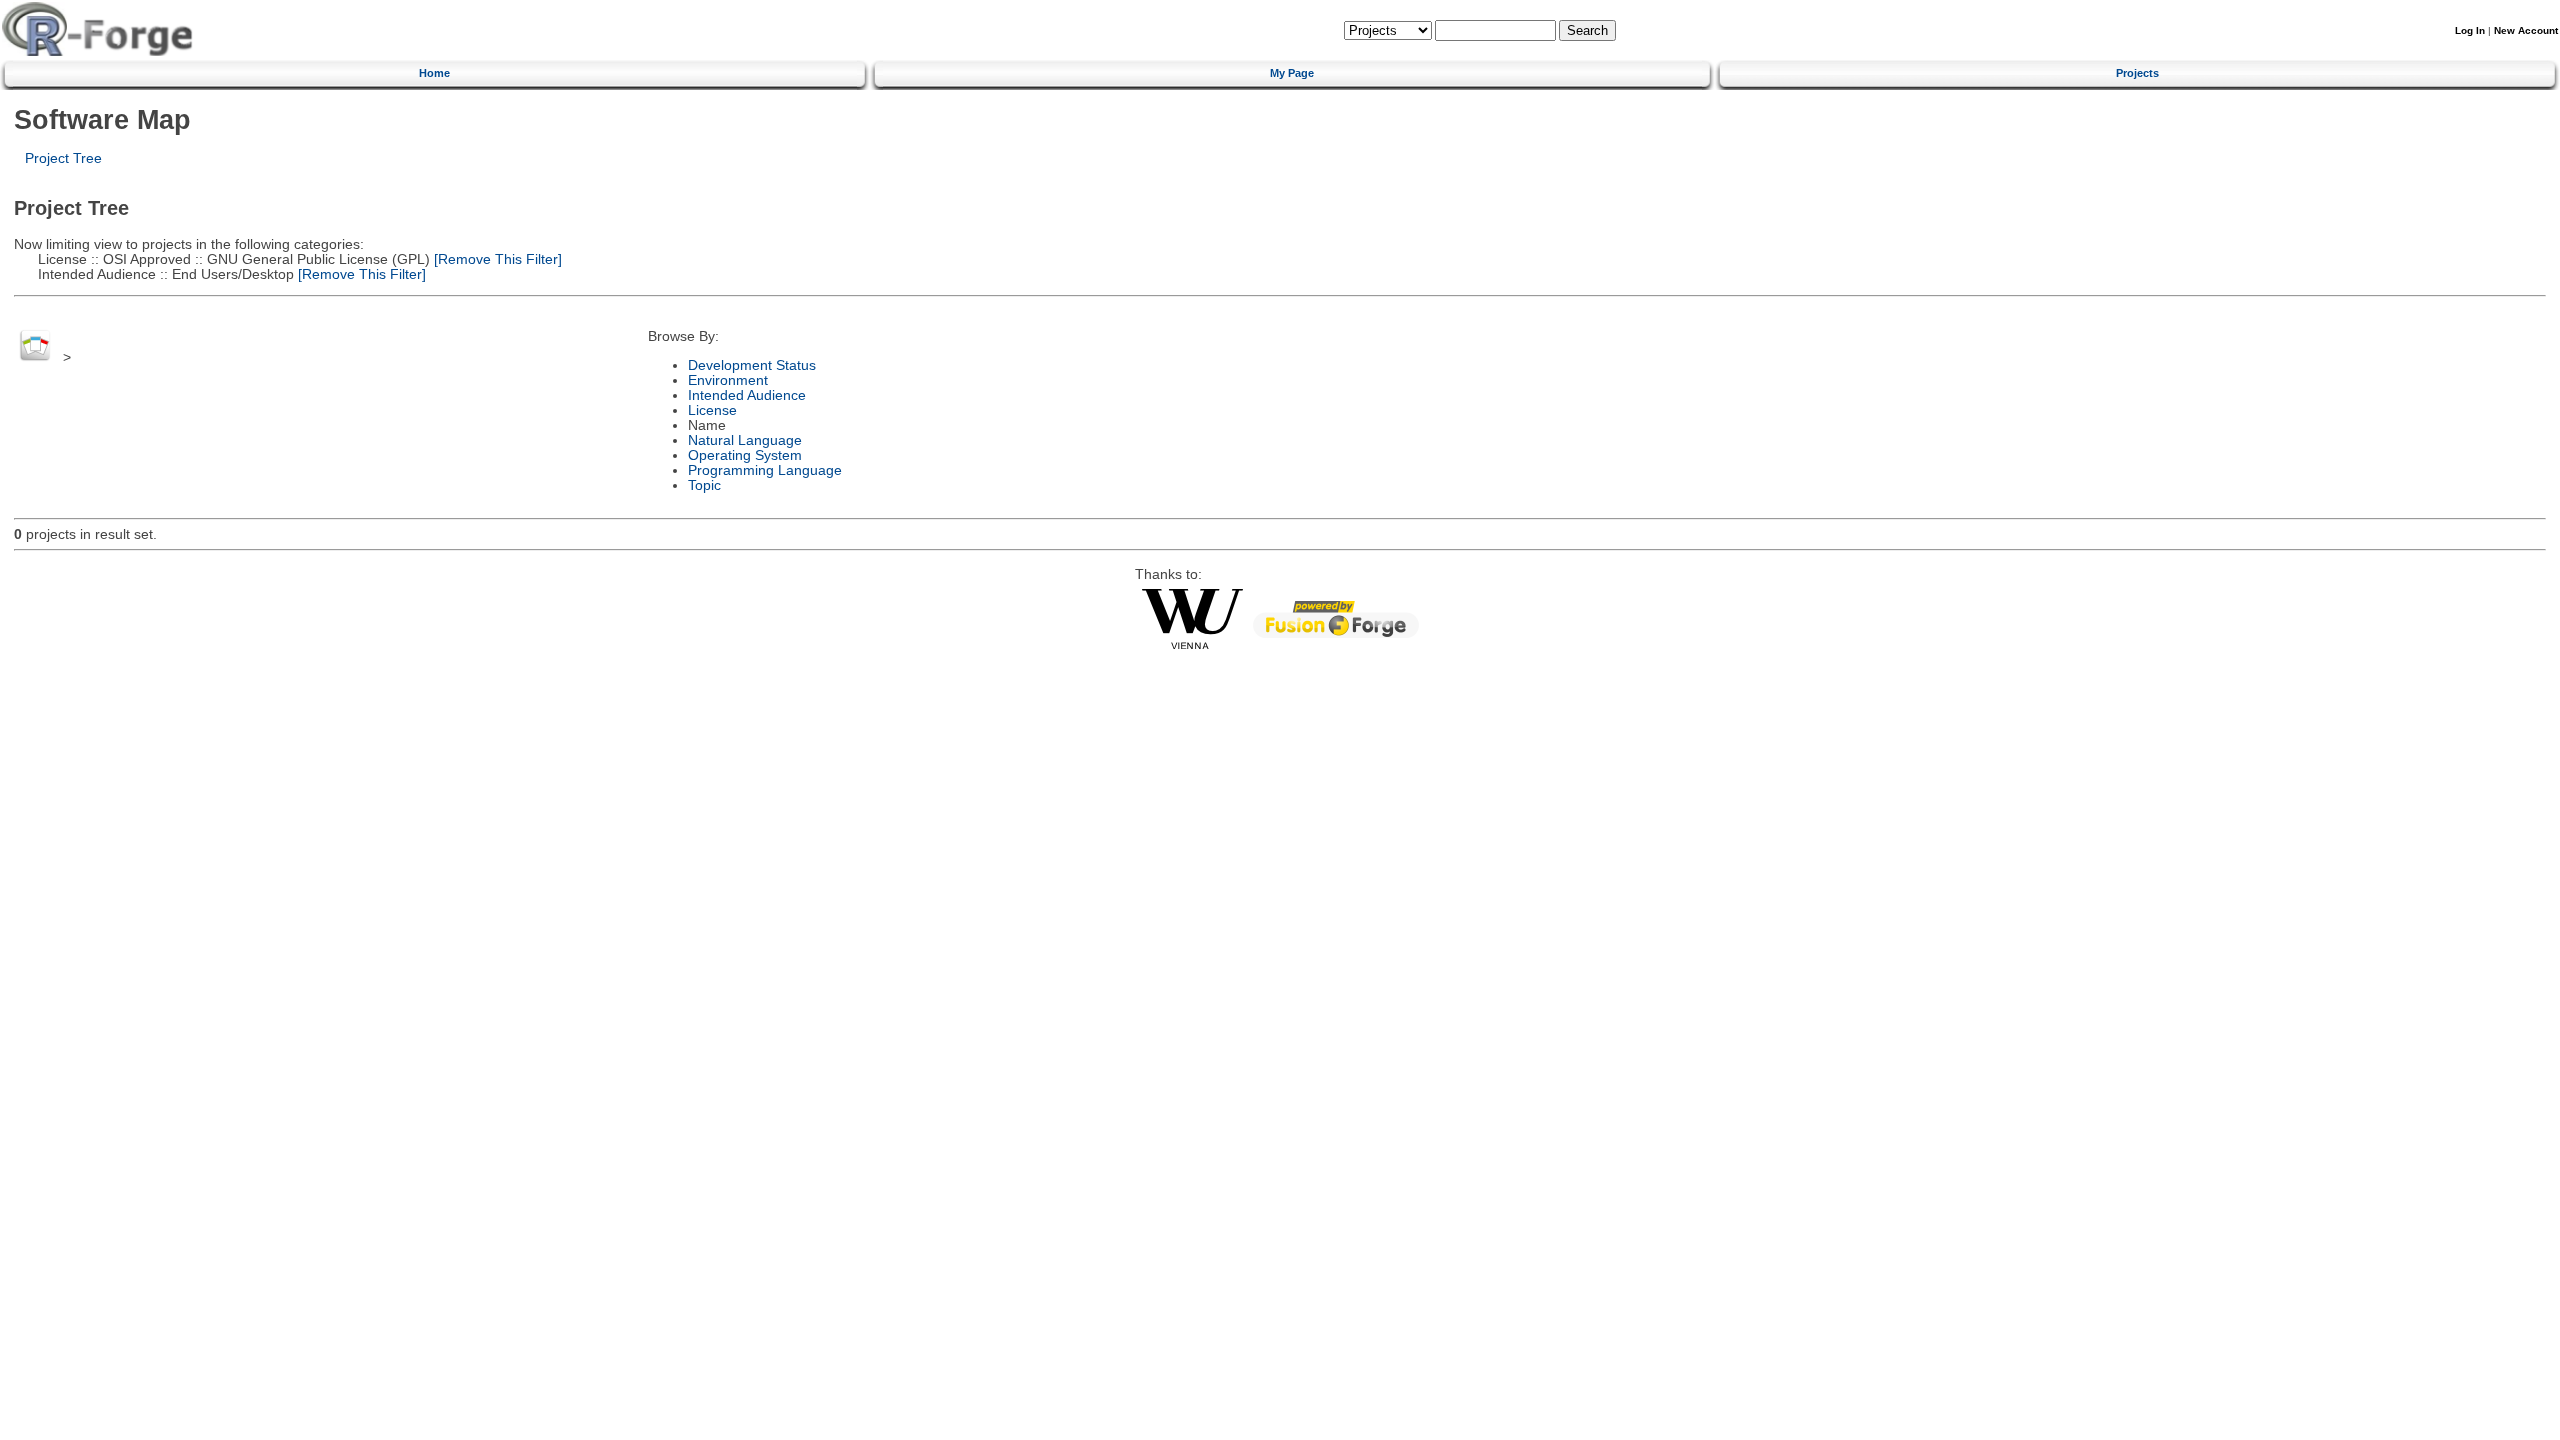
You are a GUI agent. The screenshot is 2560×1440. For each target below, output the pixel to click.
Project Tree (63, 158)
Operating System (745, 455)
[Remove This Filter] (496, 259)
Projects (2137, 73)
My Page (1292, 73)
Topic (704, 485)
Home (434, 73)
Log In (2470, 30)
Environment (728, 380)
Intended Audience (747, 395)
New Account (2526, 30)
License (712, 410)
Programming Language (765, 470)
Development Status (752, 365)
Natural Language (745, 440)
